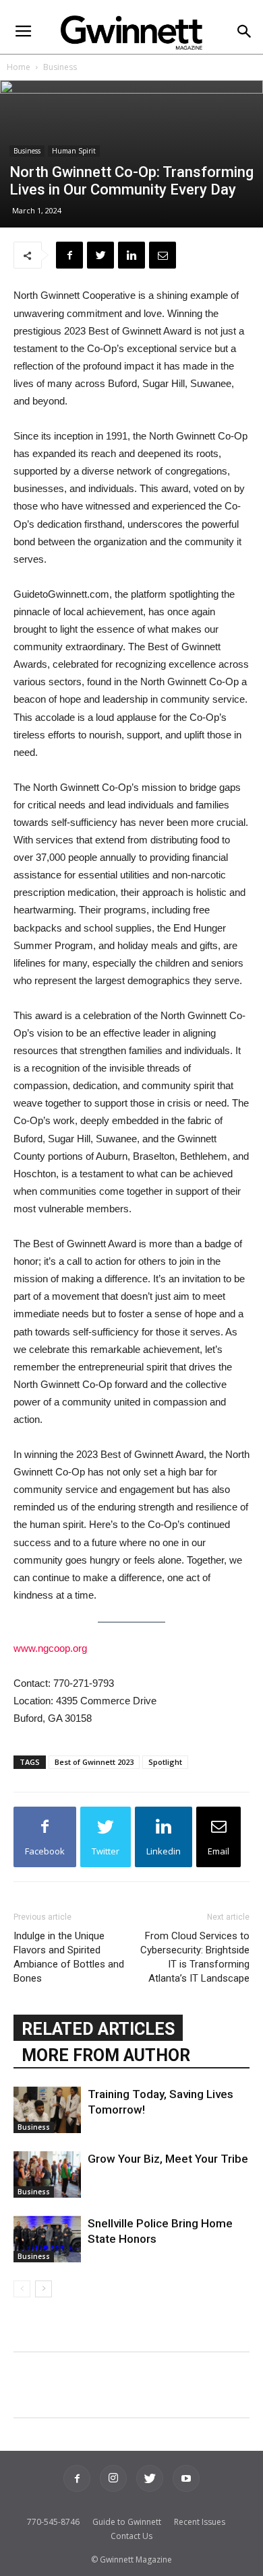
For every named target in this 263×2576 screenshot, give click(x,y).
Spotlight (165, 1762)
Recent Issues (200, 2522)
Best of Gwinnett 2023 (94, 1762)
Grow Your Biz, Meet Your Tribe (168, 2159)
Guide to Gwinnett (127, 2522)
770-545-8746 (53, 2522)
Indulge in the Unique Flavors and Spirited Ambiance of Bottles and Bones (69, 1957)
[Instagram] (113, 2478)
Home (19, 67)
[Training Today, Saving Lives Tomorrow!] (47, 2110)
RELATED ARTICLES (98, 2029)
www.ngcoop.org (50, 1648)
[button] (244, 33)
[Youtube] (186, 2478)
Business (60, 67)
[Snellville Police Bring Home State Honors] (47, 2239)
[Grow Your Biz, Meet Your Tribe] (47, 2174)
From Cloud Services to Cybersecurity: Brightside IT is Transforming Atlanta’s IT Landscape (195, 1957)
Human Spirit (74, 151)
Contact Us (131, 2536)
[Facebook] (77, 2478)
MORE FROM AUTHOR (106, 2055)
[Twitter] (150, 2478)
